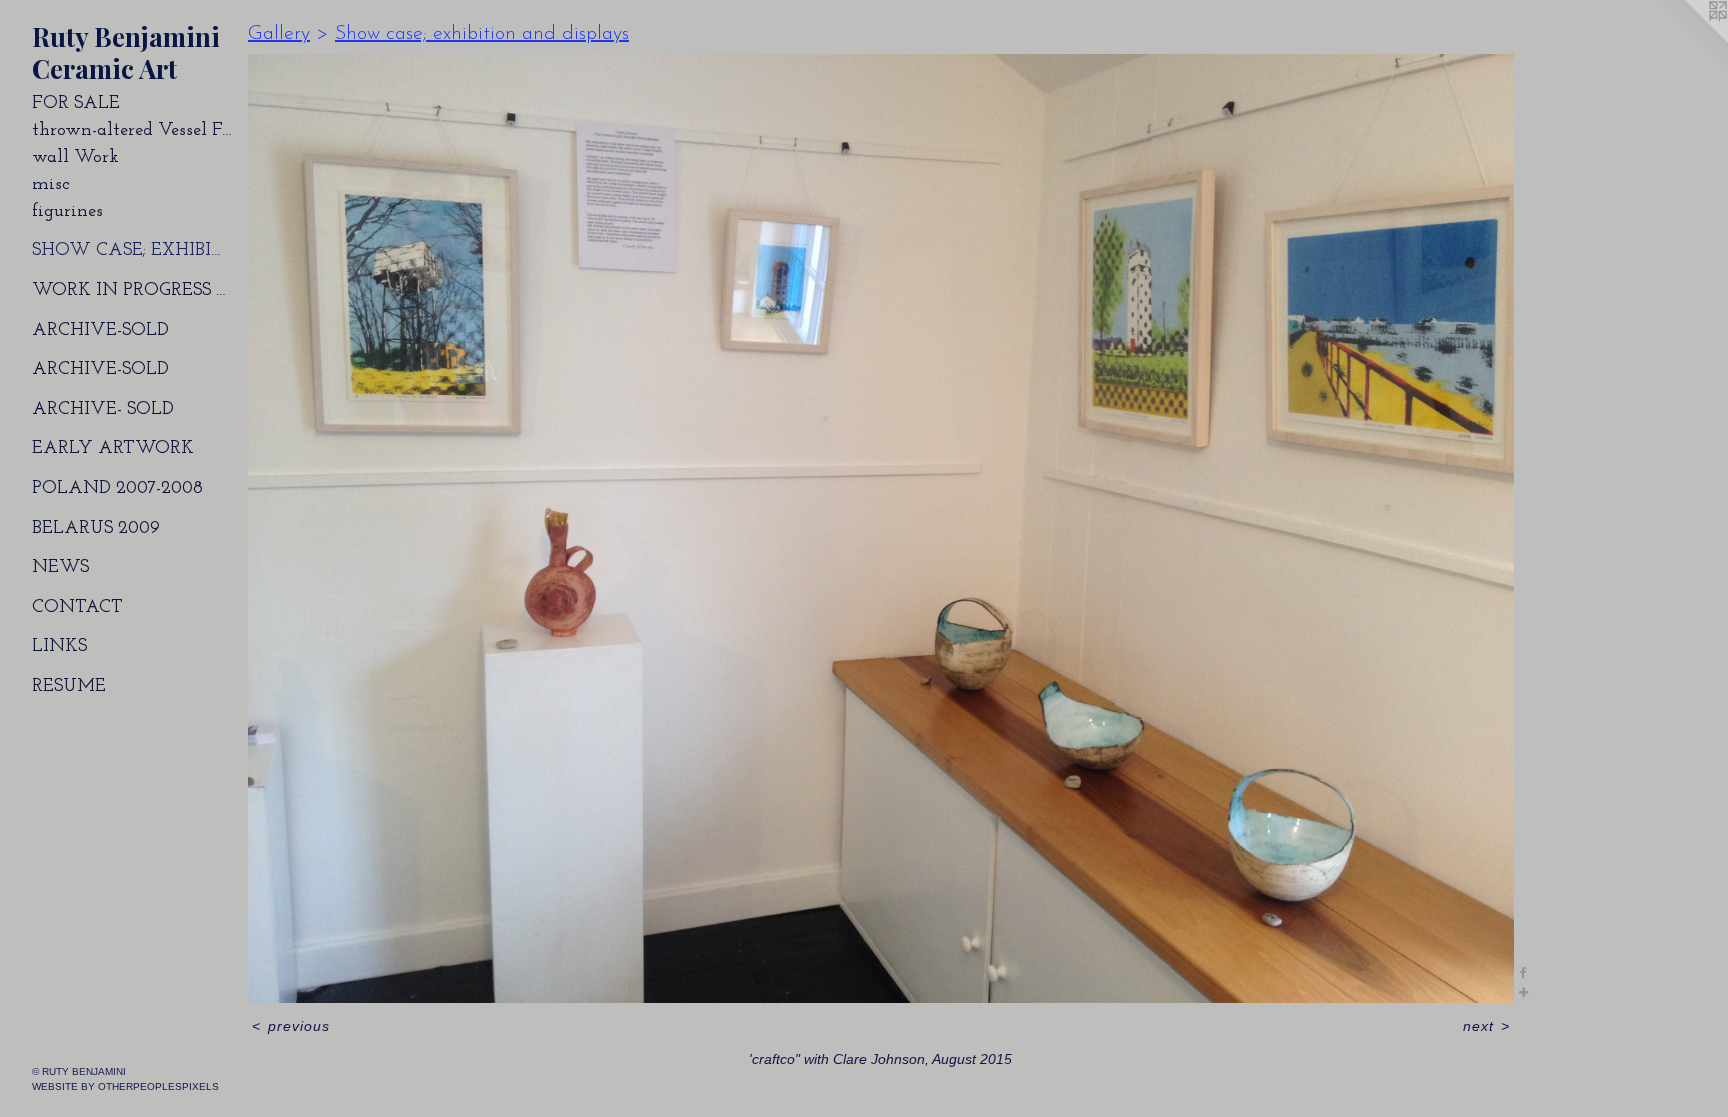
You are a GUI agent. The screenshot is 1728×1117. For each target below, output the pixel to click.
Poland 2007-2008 (117, 489)
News (60, 568)
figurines (67, 212)
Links (59, 647)
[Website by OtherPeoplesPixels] (1688, 40)
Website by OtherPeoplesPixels (125, 1086)
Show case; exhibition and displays (132, 251)
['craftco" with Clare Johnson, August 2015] (881, 528)
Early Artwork (113, 449)
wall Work (75, 158)
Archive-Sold (100, 331)
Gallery (279, 34)
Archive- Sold (103, 410)
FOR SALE (76, 104)
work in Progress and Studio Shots (132, 291)
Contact (77, 608)
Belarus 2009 (96, 529)
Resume (69, 687)
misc (51, 185)
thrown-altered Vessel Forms (132, 131)
